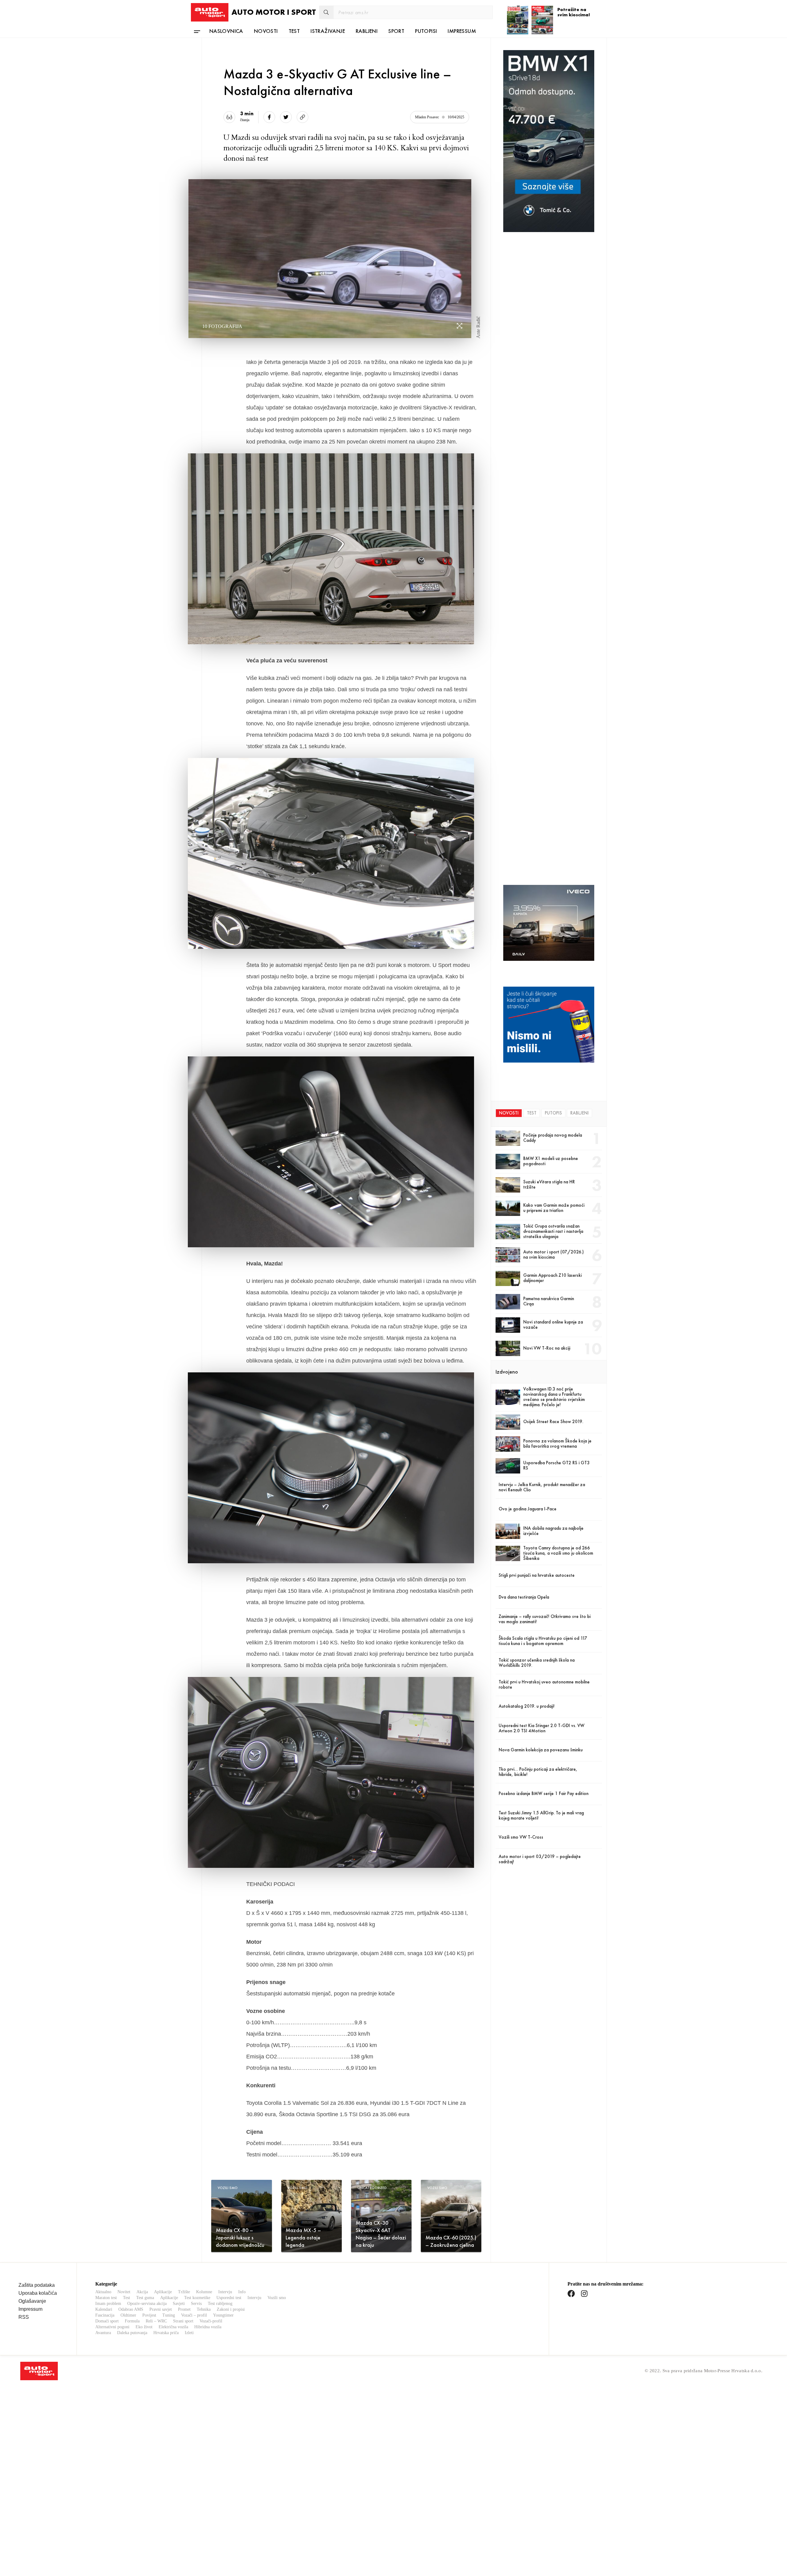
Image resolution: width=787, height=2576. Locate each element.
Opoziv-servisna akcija (147, 2304)
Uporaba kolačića (38, 2293)
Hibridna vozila (208, 2327)
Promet (184, 2309)
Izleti (189, 2333)
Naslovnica (226, 31)
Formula (132, 2321)
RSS (24, 2317)
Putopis (553, 1113)
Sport (396, 31)
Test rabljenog (220, 2304)
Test (294, 31)
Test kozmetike (197, 2298)
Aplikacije (163, 2292)
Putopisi (426, 31)
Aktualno (103, 2292)
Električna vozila (173, 2327)
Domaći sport (107, 2321)
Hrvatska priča (166, 2333)
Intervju (225, 2292)
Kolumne (204, 2292)
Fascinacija (105, 2315)
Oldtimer (128, 2315)
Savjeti (179, 2304)
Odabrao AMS (131, 2309)
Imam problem (108, 2304)
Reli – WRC (156, 2321)
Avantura (103, 2333)
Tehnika (204, 2309)
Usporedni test (229, 2298)
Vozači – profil (194, 2315)
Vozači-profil (211, 2321)
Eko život (144, 2327)
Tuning (169, 2315)
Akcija (142, 2292)
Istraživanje (328, 31)
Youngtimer (223, 2315)
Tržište (184, 2292)
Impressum (462, 31)
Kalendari (104, 2309)
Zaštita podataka (37, 2285)
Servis (196, 2304)
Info (242, 2292)
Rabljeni (367, 31)
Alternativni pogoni (112, 2327)
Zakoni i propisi (231, 2309)
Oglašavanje (32, 2301)
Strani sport (183, 2321)
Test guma (145, 2298)
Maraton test (106, 2298)
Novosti (266, 31)
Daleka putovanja (132, 2333)
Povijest (149, 2315)
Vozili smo (277, 2298)
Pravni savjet (161, 2309)
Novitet (124, 2292)
